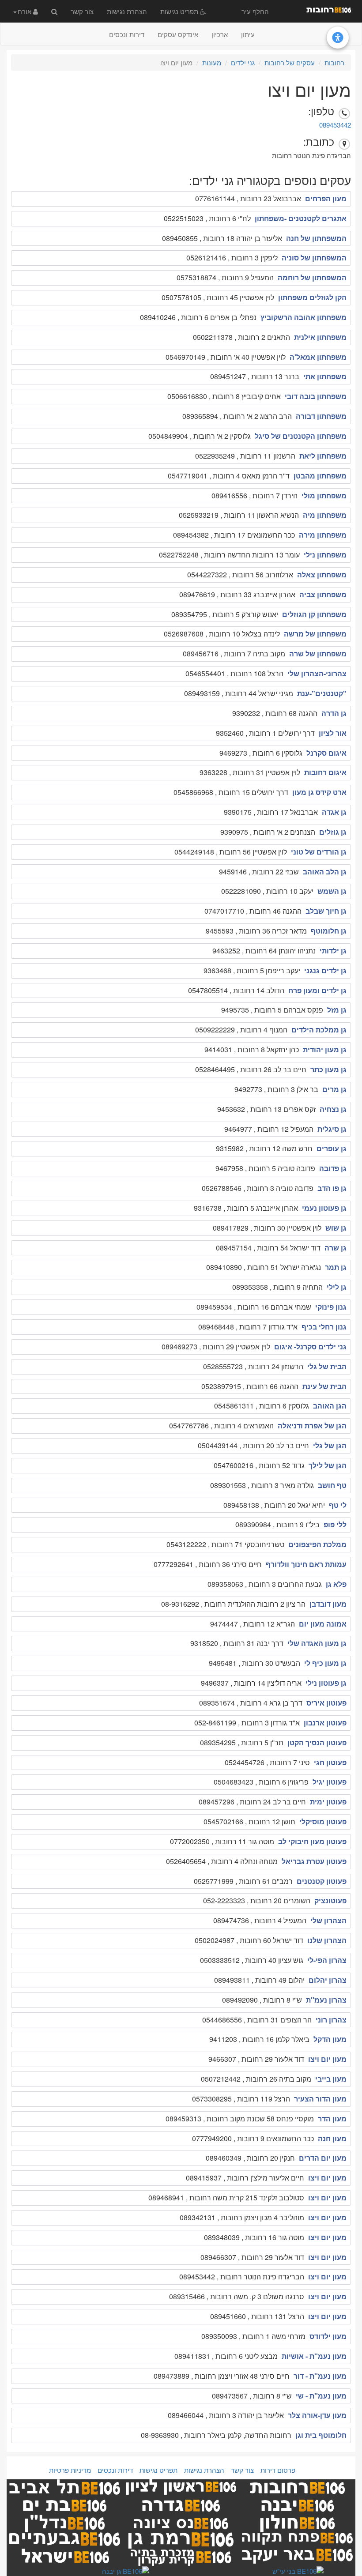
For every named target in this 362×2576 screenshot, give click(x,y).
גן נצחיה (333, 1109)
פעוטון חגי (330, 1762)
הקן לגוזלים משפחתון (312, 297)
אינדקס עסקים (178, 34)
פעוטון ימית (328, 1802)
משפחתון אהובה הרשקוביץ (304, 317)
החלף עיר (255, 11)
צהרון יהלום (328, 1980)
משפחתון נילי (325, 555)
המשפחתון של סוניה (314, 258)
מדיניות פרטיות (70, 2470)
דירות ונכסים (127, 34)
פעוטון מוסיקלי (323, 1821)
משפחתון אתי (325, 376)
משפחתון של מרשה (315, 634)
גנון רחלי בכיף (324, 1327)
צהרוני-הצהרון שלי (317, 673)
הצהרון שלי (328, 1920)
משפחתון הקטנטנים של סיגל (301, 436)
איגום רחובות (325, 772)
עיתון (248, 34)
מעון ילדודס (328, 2336)
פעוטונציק (330, 1900)
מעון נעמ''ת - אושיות (314, 2356)
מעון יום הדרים (323, 2158)
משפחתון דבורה (321, 416)
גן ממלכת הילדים (319, 1030)
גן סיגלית (332, 1129)
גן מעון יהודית (325, 1049)
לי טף (338, 1505)
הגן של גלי (330, 1445)
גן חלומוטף (329, 931)
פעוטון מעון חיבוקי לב (312, 1841)
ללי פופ (335, 1524)
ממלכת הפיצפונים (317, 1544)
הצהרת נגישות (127, 11)
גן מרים (334, 1089)
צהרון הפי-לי (327, 1960)
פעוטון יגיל (330, 1782)
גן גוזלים (333, 832)
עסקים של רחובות (290, 62)
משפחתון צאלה (322, 574)
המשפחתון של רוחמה (312, 277)
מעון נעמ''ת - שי (321, 2396)
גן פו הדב (332, 1188)
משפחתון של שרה (318, 653)
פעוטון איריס (326, 1703)
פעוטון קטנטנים (322, 1881)
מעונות (212, 62)
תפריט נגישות (180, 11)
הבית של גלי (327, 1366)
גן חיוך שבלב (326, 911)
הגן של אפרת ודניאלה (312, 1425)
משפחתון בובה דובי (316, 396)
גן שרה (336, 1248)
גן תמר (336, 1267)
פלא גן (336, 1584)
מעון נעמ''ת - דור (320, 2376)
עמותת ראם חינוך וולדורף (306, 1564)
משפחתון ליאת (323, 456)
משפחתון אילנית (320, 337)
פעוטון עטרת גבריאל (314, 1861)
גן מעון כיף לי (325, 1663)
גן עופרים (332, 1148)
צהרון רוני (331, 2020)
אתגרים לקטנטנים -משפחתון (301, 218)
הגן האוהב (330, 1406)
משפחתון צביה (323, 594)
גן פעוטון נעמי (324, 1208)
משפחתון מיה (325, 515)
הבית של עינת (324, 1386)
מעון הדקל (330, 2039)
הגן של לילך (328, 1465)
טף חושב (332, 1485)
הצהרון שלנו (327, 1940)
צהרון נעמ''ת (326, 2000)
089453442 (335, 125)
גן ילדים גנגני (325, 970)
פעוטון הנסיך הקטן (317, 1742)
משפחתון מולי (324, 495)
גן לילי (337, 1287)
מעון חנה (332, 2138)
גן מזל (337, 1010)
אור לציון (333, 733)
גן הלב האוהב (325, 872)
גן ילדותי (333, 951)
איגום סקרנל (326, 753)
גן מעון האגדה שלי (317, 1643)
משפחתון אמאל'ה (318, 357)
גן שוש (336, 1228)
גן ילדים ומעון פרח (317, 990)
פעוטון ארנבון (325, 1723)
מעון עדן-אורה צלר (317, 2415)
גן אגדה (334, 812)
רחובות (334, 62)
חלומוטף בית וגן (321, 2435)
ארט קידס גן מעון (319, 792)
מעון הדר (332, 2118)
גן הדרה (334, 713)
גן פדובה (333, 1168)
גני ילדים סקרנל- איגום (310, 1346)
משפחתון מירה (323, 535)
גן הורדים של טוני (319, 852)
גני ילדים (243, 62)
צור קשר (82, 11)
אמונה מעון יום (323, 1624)
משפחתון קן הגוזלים (314, 614)
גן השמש (332, 891)
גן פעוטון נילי (326, 1683)
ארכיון (220, 34)
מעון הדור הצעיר (320, 2099)
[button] (26, 11)
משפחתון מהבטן (320, 476)
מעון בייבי (331, 2079)
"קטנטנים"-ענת (322, 693)
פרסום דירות (278, 2470)
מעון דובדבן (328, 1604)
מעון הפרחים (326, 198)
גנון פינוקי (331, 1307)
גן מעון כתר (328, 1069)
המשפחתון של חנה (316, 238)
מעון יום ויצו (327, 2059)
